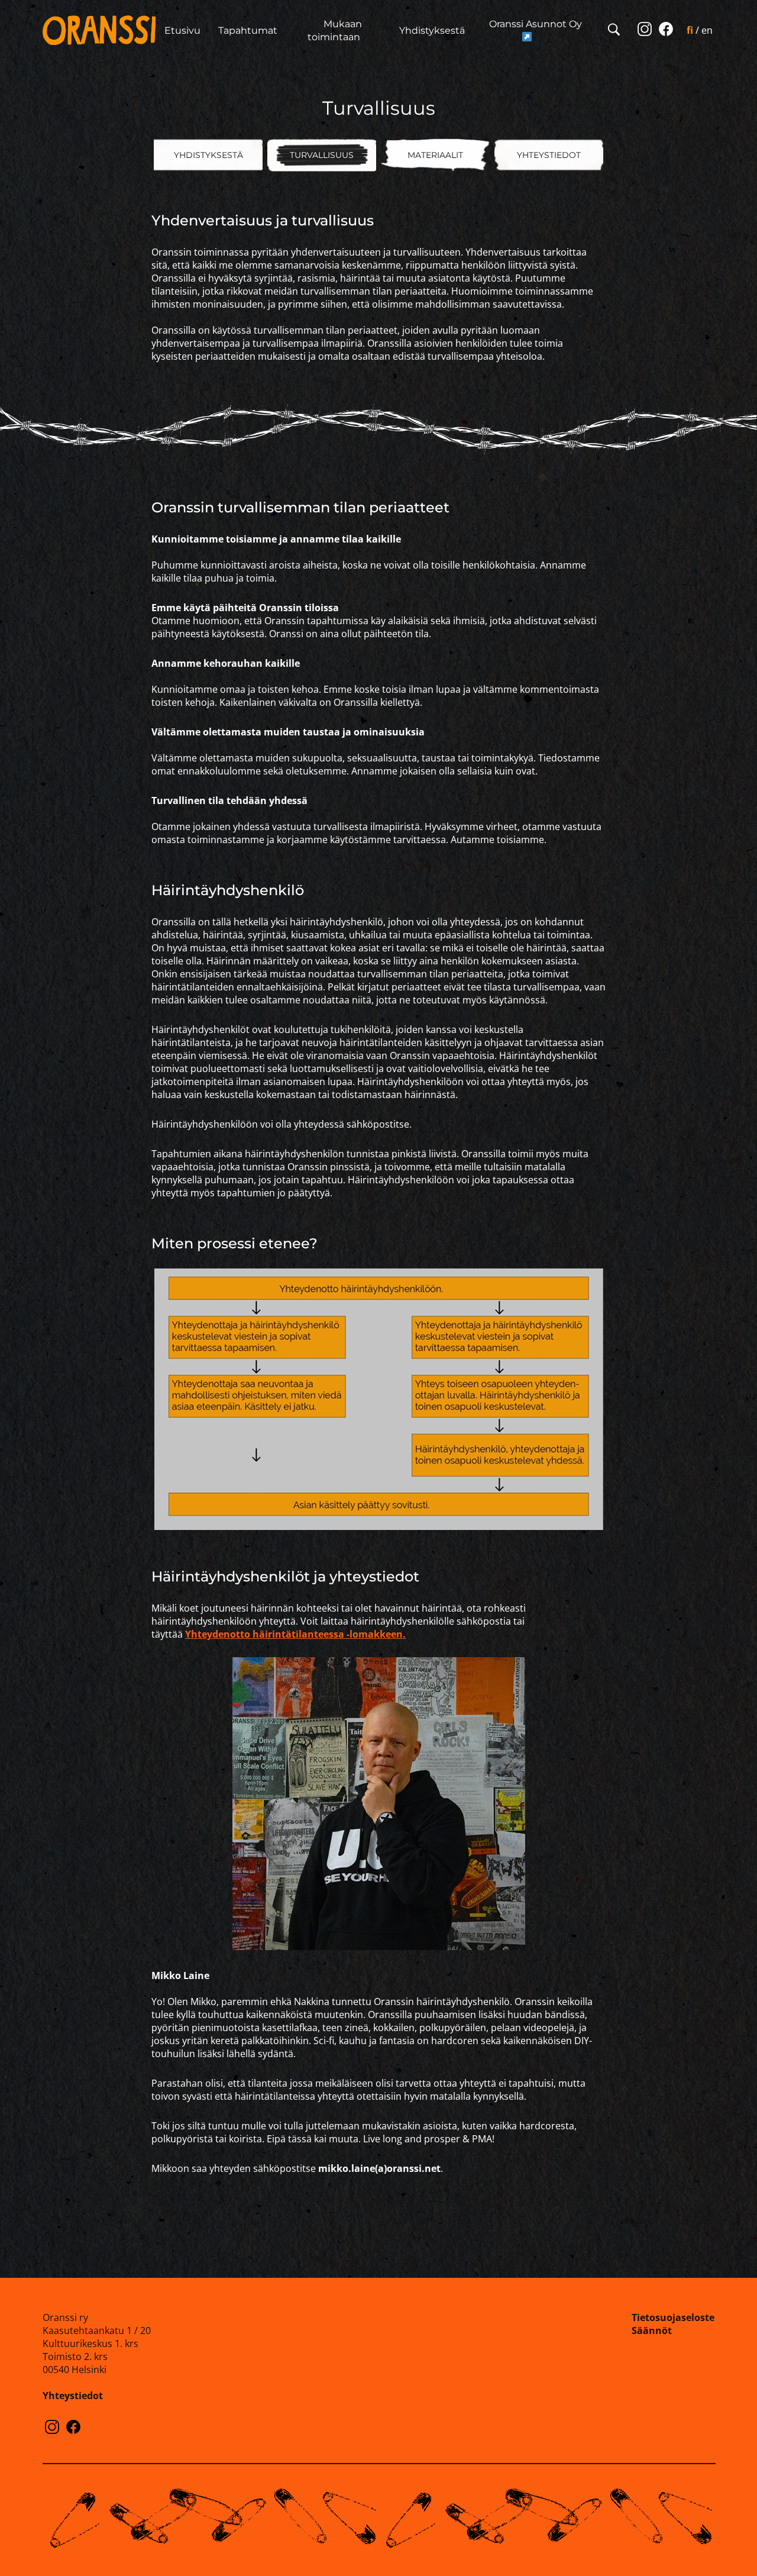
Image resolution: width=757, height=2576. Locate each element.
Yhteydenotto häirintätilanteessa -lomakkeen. (295, 1634)
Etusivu (182, 30)
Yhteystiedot (549, 155)
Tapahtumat (248, 30)
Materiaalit (435, 155)
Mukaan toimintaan (335, 30)
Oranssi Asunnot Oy (536, 24)
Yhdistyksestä (432, 30)
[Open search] (614, 30)
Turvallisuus (322, 155)
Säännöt (652, 2330)
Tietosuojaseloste (673, 2317)
